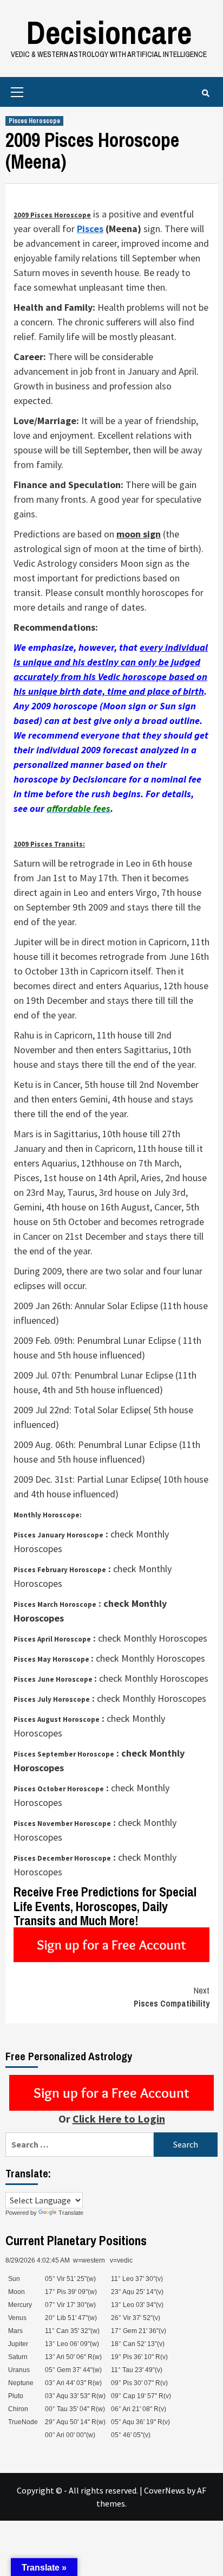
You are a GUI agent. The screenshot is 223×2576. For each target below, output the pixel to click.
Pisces (90, 229)
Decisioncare (109, 32)
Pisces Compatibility (172, 1997)
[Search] (205, 93)
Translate (71, 2213)
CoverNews (165, 2490)
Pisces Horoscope (34, 121)
